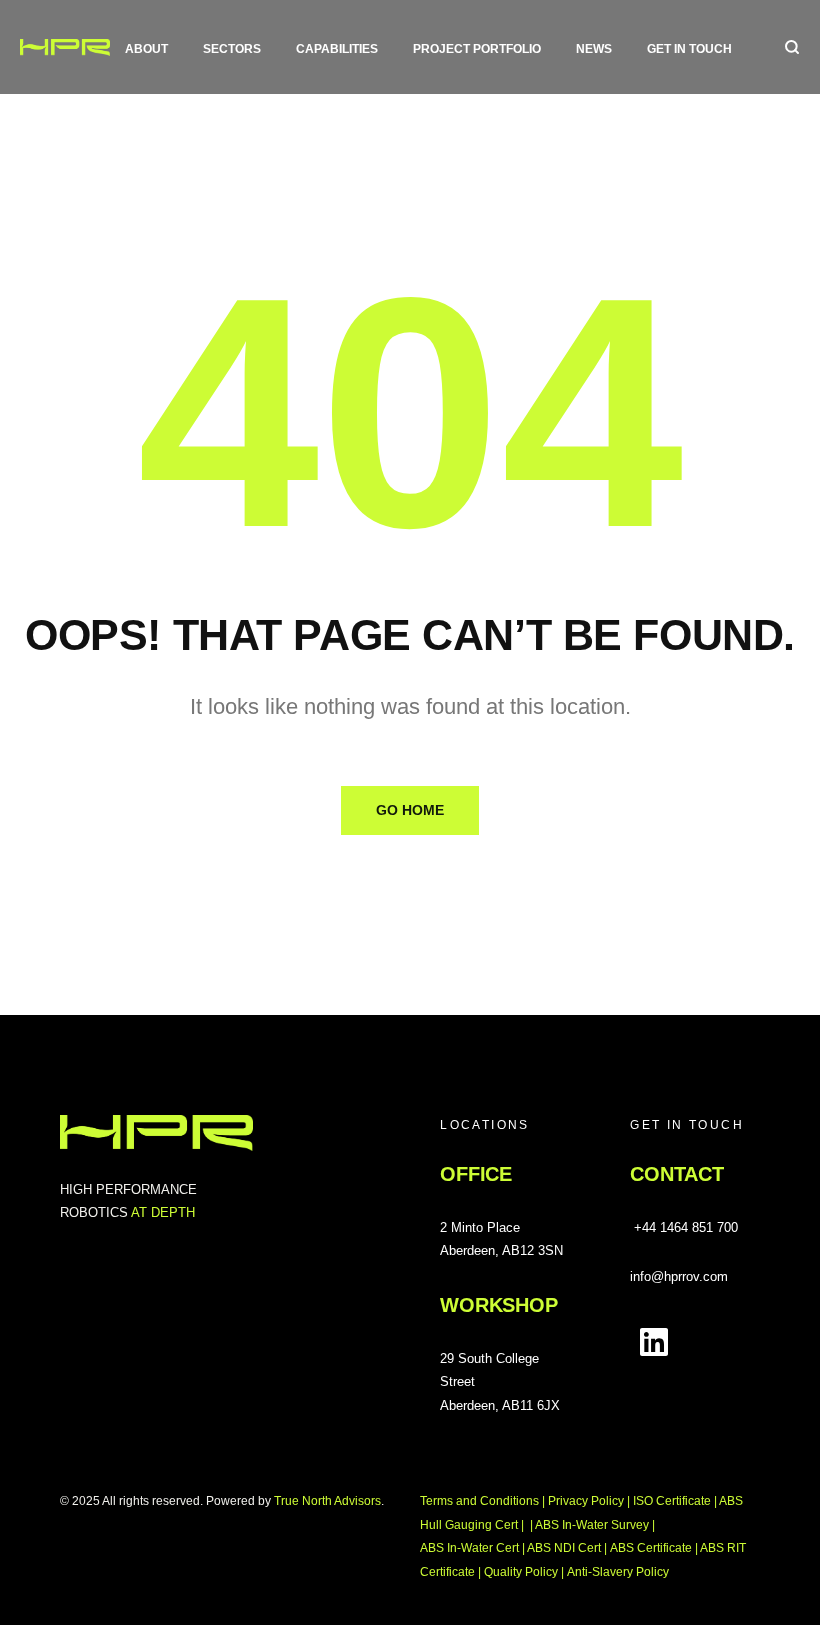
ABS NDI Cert (565, 1548)
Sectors (232, 49)
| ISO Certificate (669, 1501)
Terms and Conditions (479, 1501)
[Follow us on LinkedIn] (654, 1342)
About (146, 49)
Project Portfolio (477, 49)
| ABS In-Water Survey (591, 1525)
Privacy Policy (586, 1501)
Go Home (410, 810)
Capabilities (337, 49)
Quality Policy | (524, 1572)
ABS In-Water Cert (471, 1548)
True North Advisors (327, 1501)
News (594, 49)
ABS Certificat (651, 1548)
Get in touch (689, 49)
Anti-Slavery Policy (618, 1572)
